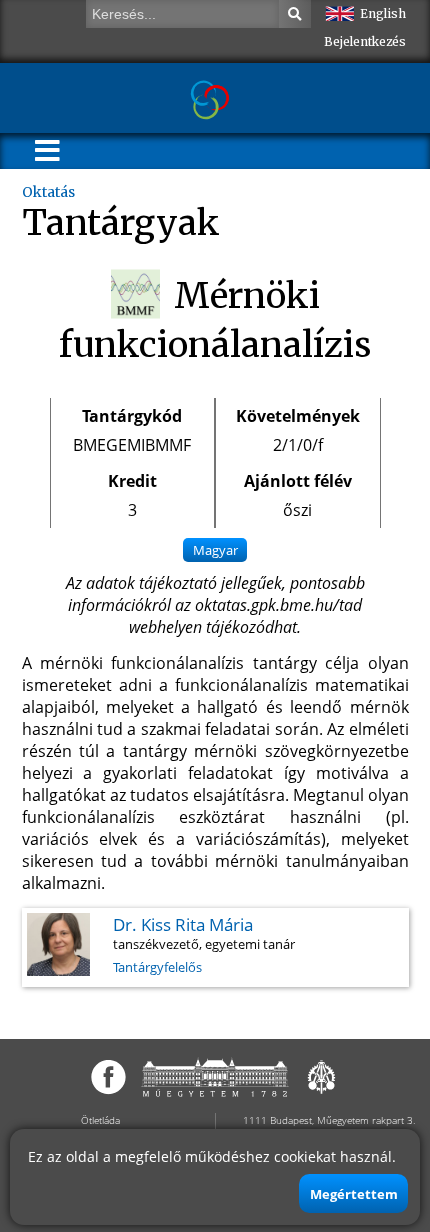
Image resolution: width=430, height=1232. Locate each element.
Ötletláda (100, 1120)
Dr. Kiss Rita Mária (183, 924)
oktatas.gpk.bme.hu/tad (278, 605)
